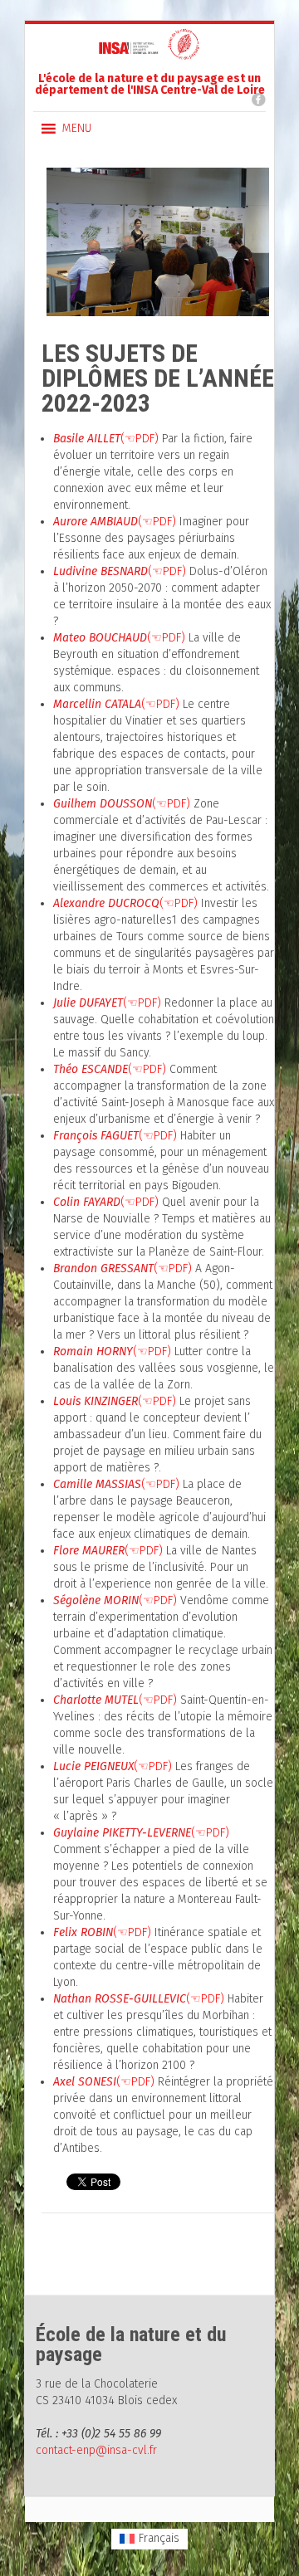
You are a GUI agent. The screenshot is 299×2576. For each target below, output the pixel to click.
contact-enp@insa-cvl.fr (96, 2450)
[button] (77, 129)
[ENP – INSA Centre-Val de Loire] (149, 52)
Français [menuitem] (159, 2538)
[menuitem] (150, 2539)
